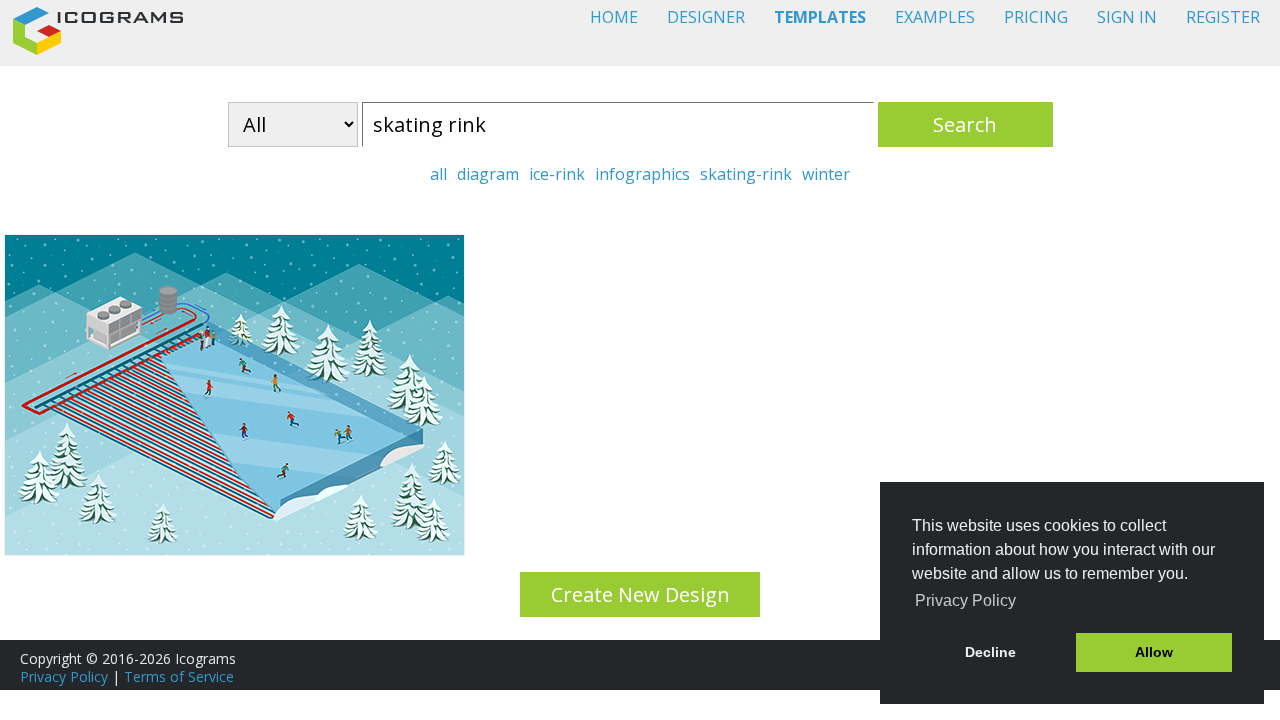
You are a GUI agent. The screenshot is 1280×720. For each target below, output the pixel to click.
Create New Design (640, 594)
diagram (488, 174)
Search (965, 124)
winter (826, 174)
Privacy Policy (64, 676)
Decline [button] (990, 652)
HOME (614, 17)
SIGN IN (1127, 17)
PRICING (1036, 17)
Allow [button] (1154, 652)
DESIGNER (706, 17)
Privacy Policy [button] (965, 600)
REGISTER (1223, 17)
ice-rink (557, 174)
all (438, 174)
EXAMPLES (935, 17)
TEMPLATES (820, 17)
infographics (642, 174)
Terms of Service (179, 676)
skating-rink (746, 174)
